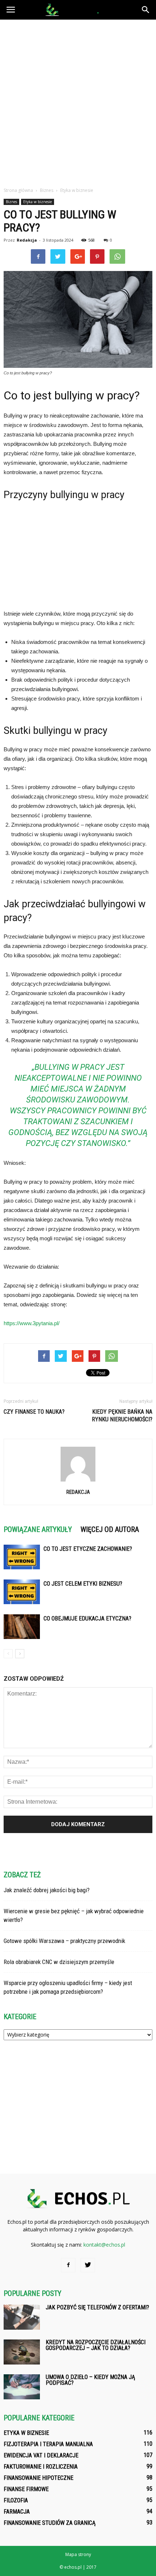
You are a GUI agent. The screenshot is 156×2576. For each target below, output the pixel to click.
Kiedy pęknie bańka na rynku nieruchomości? (122, 1416)
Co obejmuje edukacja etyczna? (87, 1618)
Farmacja (17, 2512)
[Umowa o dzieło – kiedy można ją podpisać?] (22, 2387)
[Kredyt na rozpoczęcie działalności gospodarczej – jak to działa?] (22, 2352)
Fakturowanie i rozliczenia (41, 2467)
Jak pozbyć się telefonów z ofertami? (97, 2307)
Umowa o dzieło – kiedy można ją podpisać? (90, 2380)
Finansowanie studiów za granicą (50, 2523)
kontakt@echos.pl (104, 2245)
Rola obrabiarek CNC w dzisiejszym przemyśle (59, 1962)
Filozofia (16, 2500)
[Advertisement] (78, 101)
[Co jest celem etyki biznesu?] (22, 1592)
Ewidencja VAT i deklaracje (41, 2455)
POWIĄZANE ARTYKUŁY (38, 1529)
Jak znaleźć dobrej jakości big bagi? (47, 1890)
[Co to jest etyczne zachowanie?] (22, 1557)
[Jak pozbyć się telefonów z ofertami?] (22, 2317)
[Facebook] (68, 2265)
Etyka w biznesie (38, 202)
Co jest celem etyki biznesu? (83, 1584)
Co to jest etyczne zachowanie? (88, 1549)
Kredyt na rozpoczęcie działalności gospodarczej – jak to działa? (96, 2345)
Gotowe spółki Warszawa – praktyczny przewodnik (64, 1941)
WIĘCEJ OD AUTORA (110, 1529)
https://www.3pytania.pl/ (32, 1323)
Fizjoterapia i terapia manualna (48, 2444)
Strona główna (18, 190)
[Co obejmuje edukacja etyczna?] (22, 1627)
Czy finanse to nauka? (34, 1412)
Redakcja (27, 240)
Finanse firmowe (26, 2489)
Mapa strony (78, 2554)
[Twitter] (88, 2265)
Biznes (11, 202)
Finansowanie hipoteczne (38, 2478)
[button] (146, 10)
